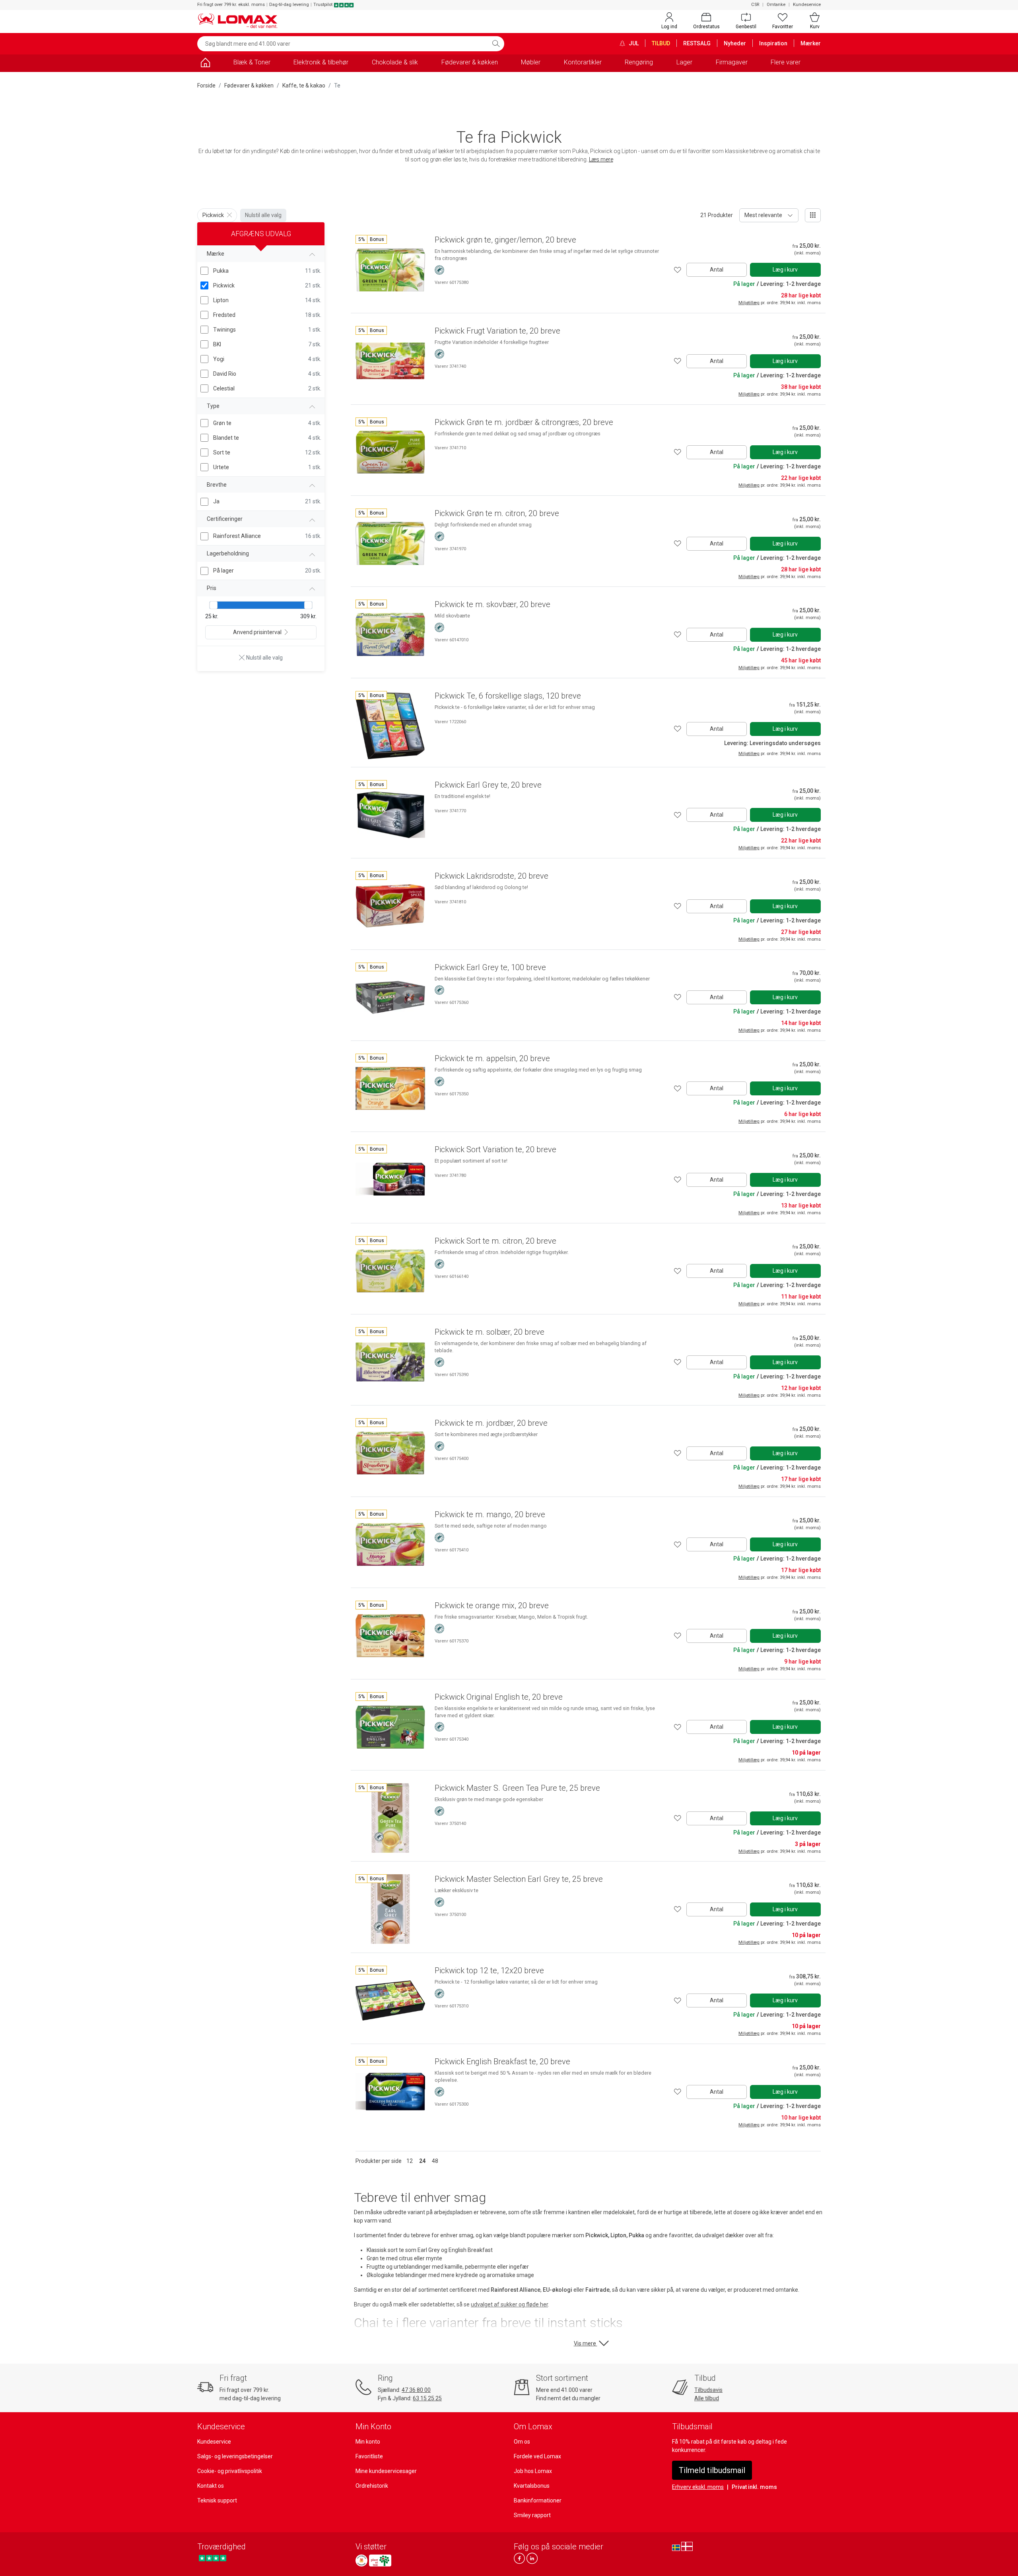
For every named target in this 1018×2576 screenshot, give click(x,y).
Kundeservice (807, 5)
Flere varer (786, 62)
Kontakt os (211, 2486)
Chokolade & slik (395, 62)
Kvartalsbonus (532, 2486)
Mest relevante (763, 215)
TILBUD (661, 43)
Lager (684, 62)
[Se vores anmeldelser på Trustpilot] (213, 2558)
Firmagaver (732, 62)
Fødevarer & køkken (470, 62)
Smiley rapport (532, 2515)
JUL (633, 43)
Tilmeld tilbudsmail (712, 2470)
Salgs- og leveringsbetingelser (235, 2456)
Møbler (531, 62)
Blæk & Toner (252, 62)
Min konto (368, 2442)
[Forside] (205, 64)
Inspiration (773, 43)
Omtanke (776, 5)
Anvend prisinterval (257, 632)
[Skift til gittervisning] (813, 215)
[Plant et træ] (380, 2560)
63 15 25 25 (427, 2398)
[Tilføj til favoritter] (678, 270)
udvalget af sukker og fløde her (509, 2304)
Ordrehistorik (372, 2486)
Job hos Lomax (533, 2471)
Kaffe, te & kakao (304, 85)
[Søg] (496, 44)
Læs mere (601, 159)
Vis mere (586, 2343)
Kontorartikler (583, 62)
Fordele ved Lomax (537, 2456)
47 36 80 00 (416, 2390)
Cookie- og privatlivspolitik (230, 2471)
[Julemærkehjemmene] (361, 2560)
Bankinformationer (538, 2500)
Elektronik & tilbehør (321, 62)
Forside (206, 85)
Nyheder (735, 43)
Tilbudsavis (708, 2390)
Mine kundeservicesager (386, 2471)
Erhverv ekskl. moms (698, 2487)
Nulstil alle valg (263, 215)
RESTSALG (697, 43)
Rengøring (639, 62)
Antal (717, 270)
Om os (522, 2442)
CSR (755, 5)
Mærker (811, 43)
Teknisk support (217, 2500)
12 (410, 2161)
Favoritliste (369, 2456)
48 (435, 2161)
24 (422, 2161)
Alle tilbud (707, 2398)
